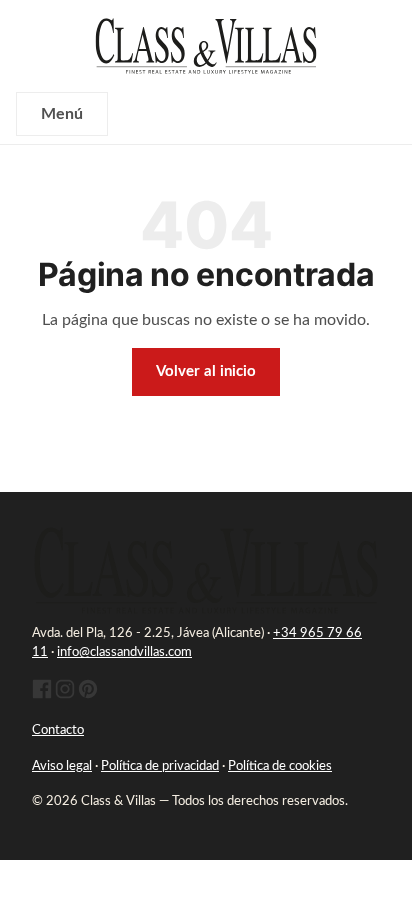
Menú (62, 114)
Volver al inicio (206, 371)
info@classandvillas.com (124, 652)
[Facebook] (42, 695)
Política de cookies (280, 766)
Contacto (58, 730)
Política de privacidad (160, 766)
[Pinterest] (88, 695)
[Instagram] (65, 695)
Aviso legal (62, 766)
